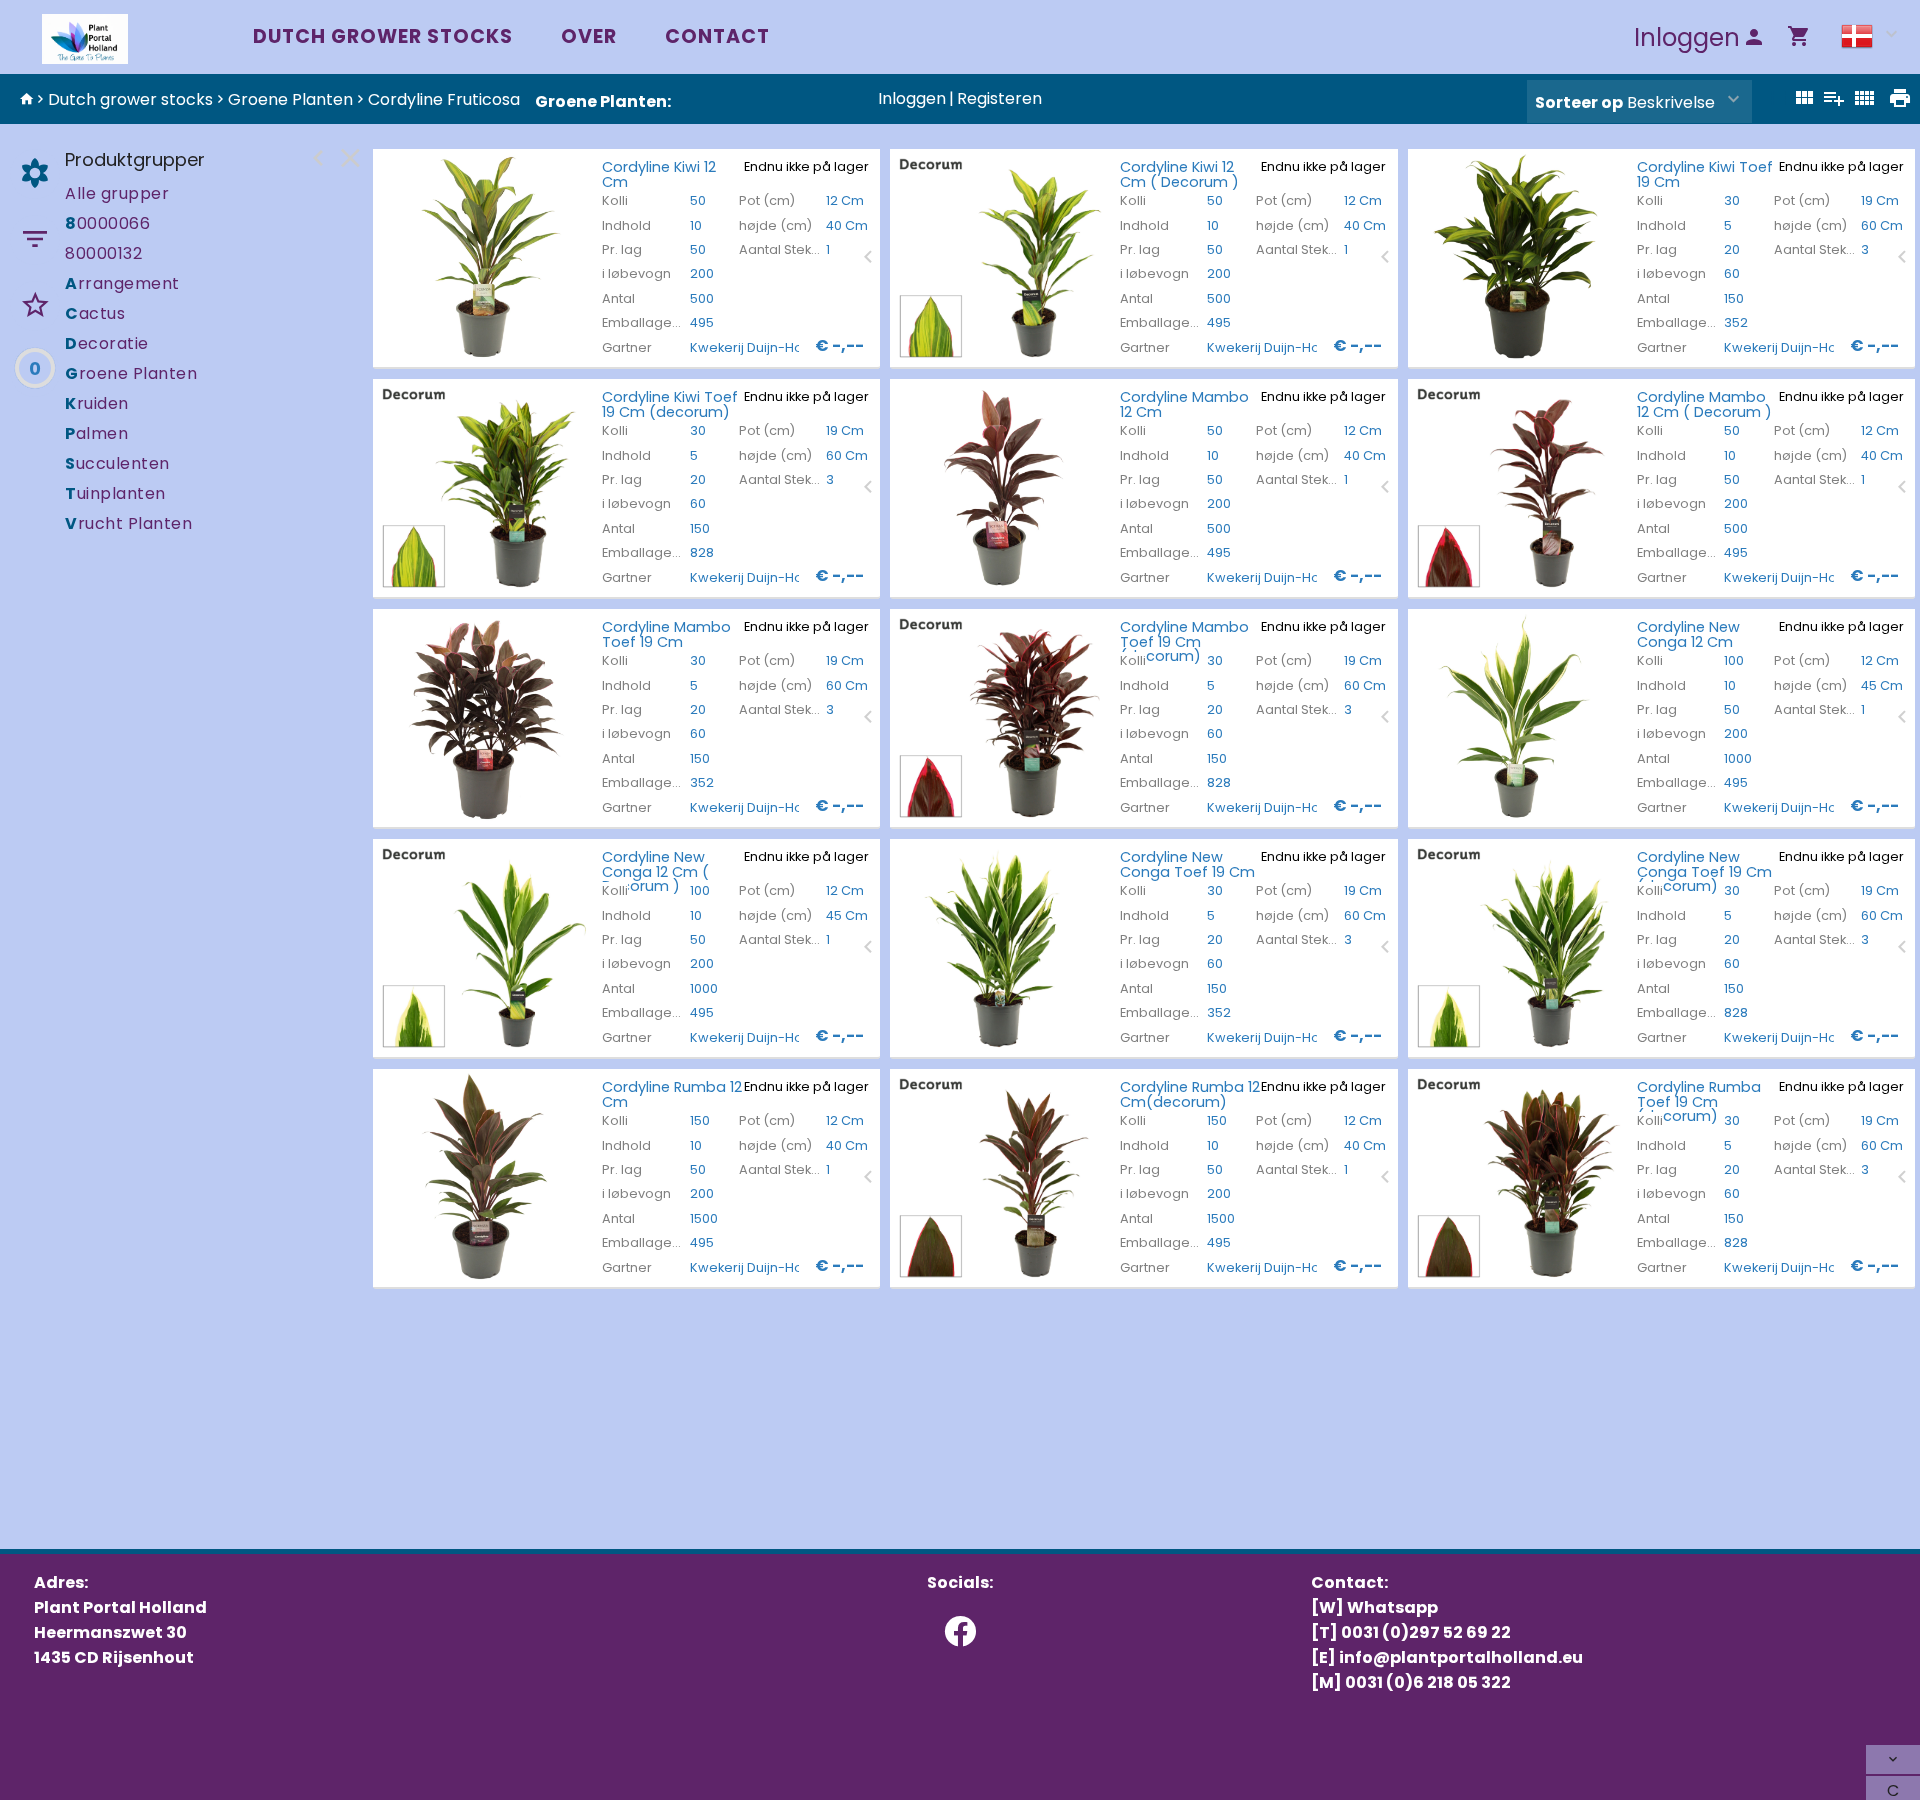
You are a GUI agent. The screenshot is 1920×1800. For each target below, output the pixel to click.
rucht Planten (128, 523)
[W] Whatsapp (1374, 1607)
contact (717, 36)
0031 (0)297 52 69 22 (1426, 1632)
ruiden (97, 403)
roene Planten (131, 373)
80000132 (103, 253)
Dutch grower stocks (383, 36)
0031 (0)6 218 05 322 (1428, 1682)
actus (95, 313)
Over (589, 36)
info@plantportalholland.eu (1461, 1657)
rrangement (122, 283)
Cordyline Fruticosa (444, 99)
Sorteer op (1579, 102)
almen (96, 433)
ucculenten (117, 463)
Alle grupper (117, 193)
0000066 (107, 223)
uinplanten (115, 493)
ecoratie (107, 343)
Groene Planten (290, 99)
